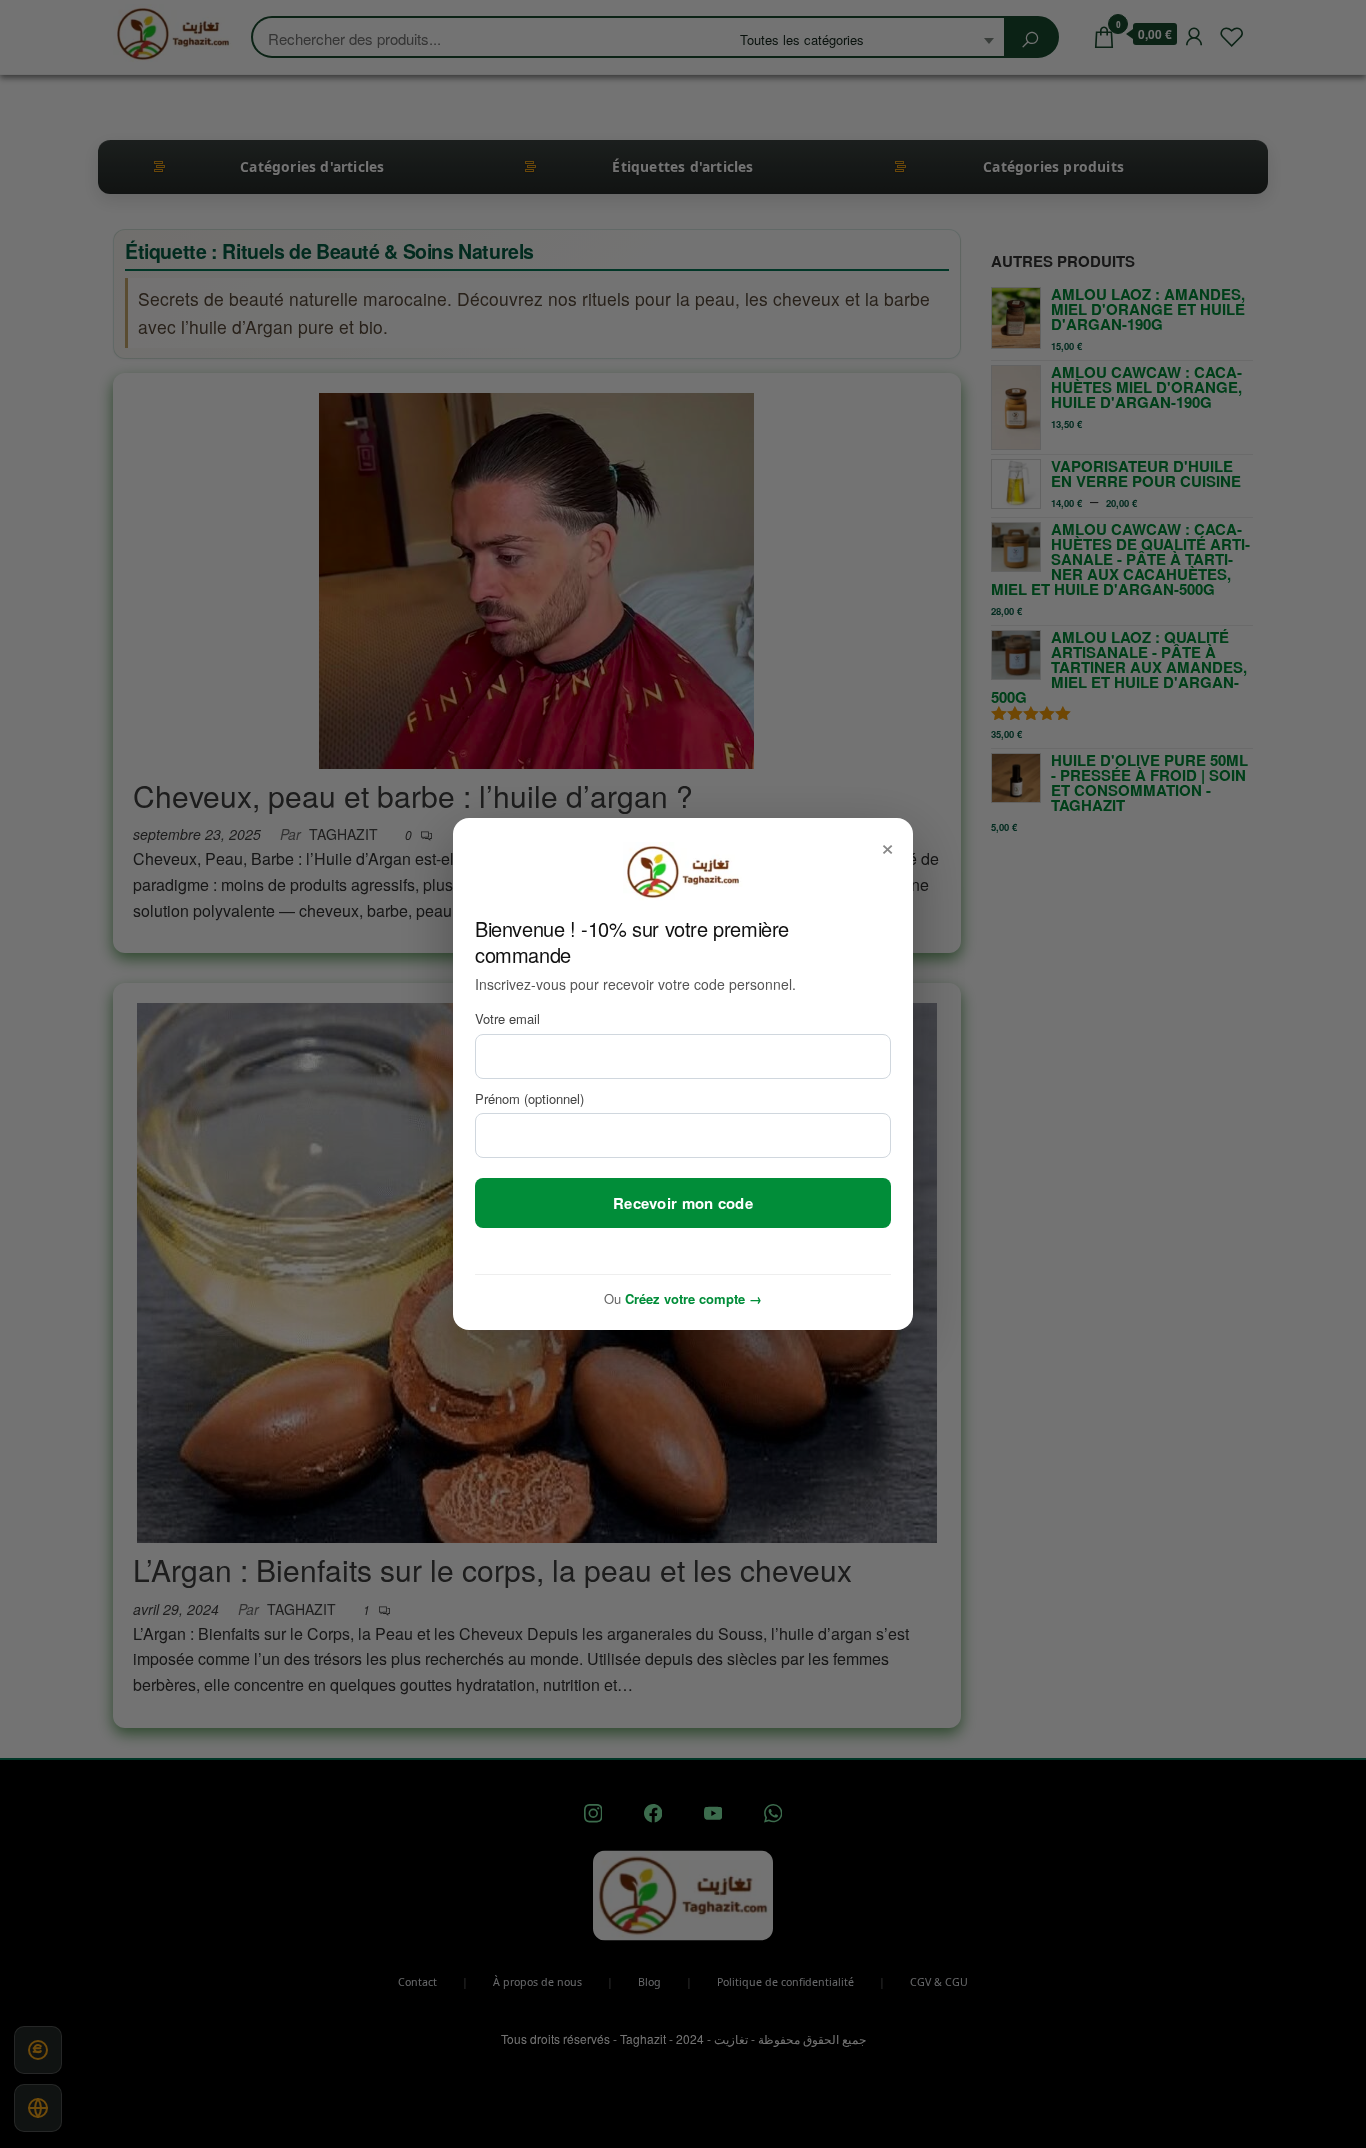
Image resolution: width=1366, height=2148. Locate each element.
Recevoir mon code (683, 1203)
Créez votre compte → (693, 1298)
